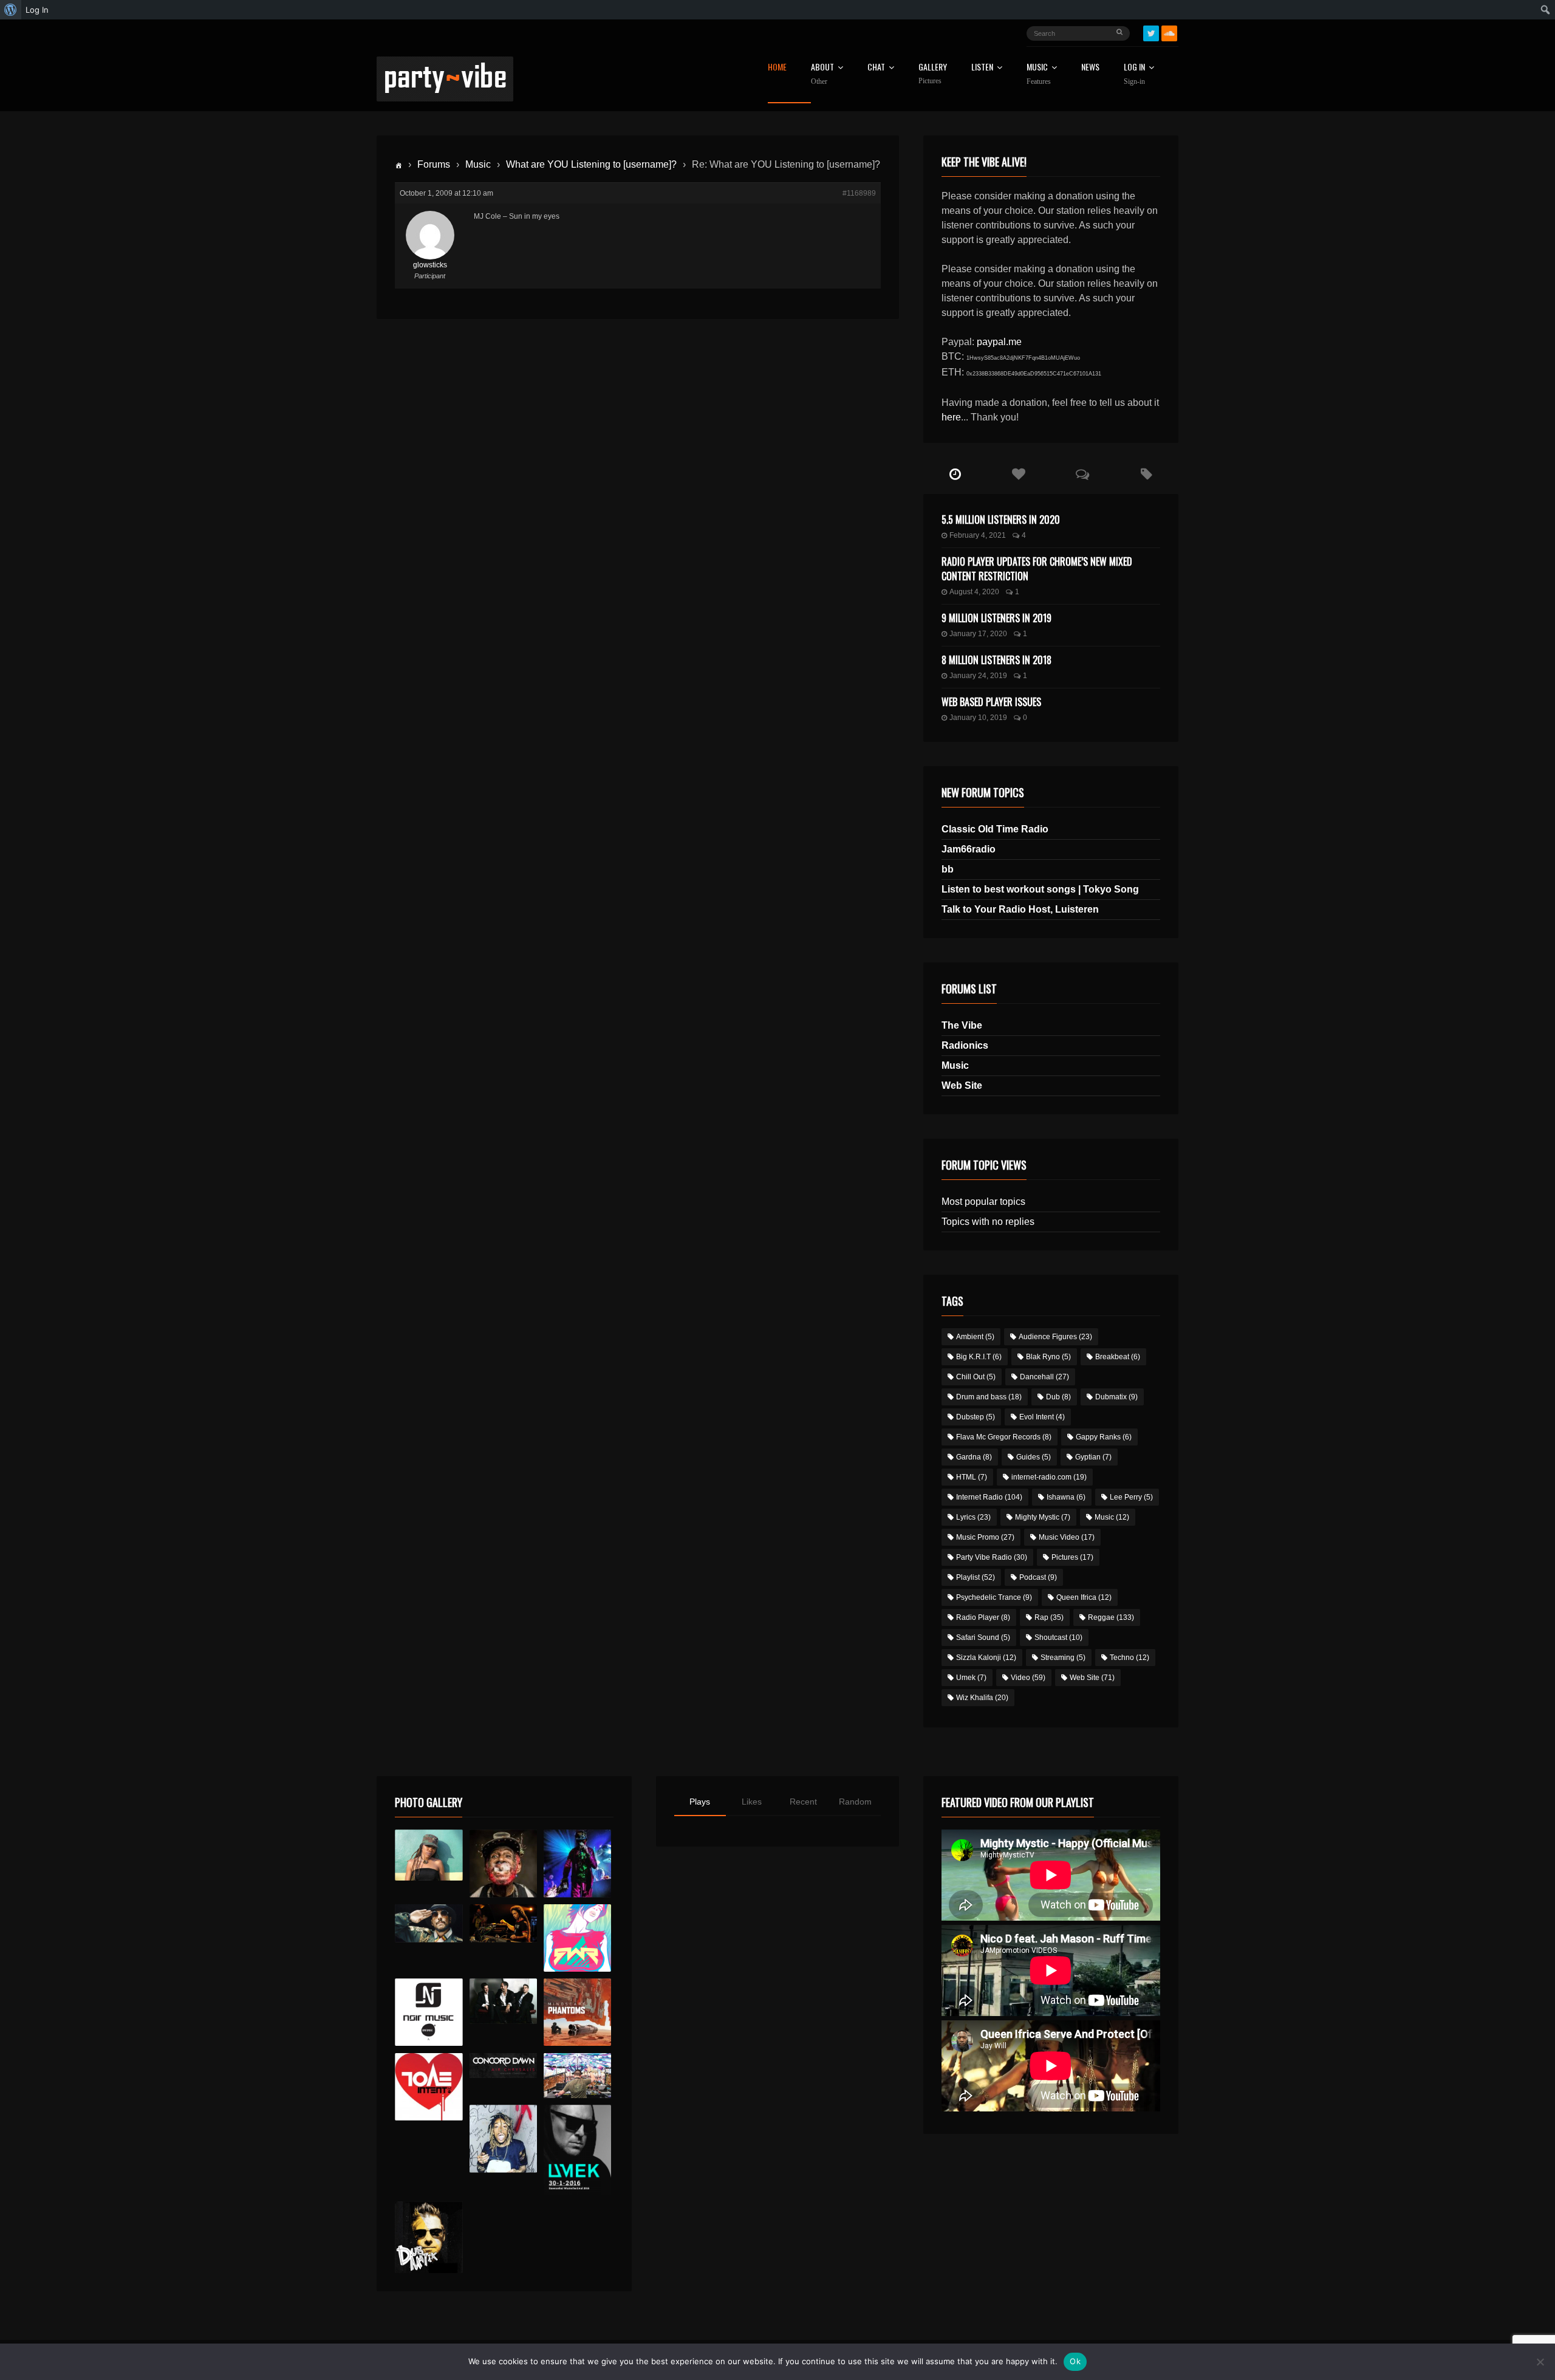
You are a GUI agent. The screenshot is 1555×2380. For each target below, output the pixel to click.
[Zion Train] (503, 1923)
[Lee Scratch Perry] (503, 1863)
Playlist (976, 1577)
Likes (752, 1802)
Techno (1130, 1658)
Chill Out (976, 1377)
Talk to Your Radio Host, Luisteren (1020, 909)
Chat (876, 68)
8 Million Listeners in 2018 (996, 660)
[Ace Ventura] (577, 2076)
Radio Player (983, 1617)
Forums (434, 164)
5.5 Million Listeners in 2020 (1001, 520)
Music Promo (985, 1537)
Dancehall (1044, 1377)
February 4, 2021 (978, 535)
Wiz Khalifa (982, 1698)
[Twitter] (1151, 33)
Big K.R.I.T (979, 1357)
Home (777, 68)
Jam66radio (969, 849)
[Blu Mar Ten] (503, 2001)
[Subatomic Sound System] (577, 1863)
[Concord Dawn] (503, 2066)
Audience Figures (1055, 1337)
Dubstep (976, 1417)
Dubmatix (1116, 1397)
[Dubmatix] (429, 2237)
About (822, 74)
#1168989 (859, 193)
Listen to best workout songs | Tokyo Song (1040, 889)
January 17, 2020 (978, 634)
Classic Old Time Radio (995, 829)
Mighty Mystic (1043, 1517)
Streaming (1063, 1658)
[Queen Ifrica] (429, 1855)
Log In (1134, 74)
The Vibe (962, 1025)
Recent (803, 1802)
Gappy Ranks (1104, 1437)
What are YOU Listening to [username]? (591, 164)
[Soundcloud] (1169, 33)
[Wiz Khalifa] (503, 2138)
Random (855, 1802)
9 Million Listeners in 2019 (996, 618)
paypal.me (999, 342)
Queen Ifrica (1084, 1597)
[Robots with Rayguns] (577, 1938)
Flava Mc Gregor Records (1004, 1437)
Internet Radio (989, 1497)
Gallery (933, 74)
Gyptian (1093, 1457)
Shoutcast (1058, 1638)
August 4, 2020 (974, 592)
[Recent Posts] (955, 475)
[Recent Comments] (1083, 475)
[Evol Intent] (429, 2087)
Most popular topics (983, 1202)
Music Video (1067, 1537)
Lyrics (973, 1517)
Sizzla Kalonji (986, 1658)
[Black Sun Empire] (577, 2012)
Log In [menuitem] (37, 10)
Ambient (975, 1337)
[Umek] (577, 2150)
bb (948, 869)
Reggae (1111, 1617)
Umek (971, 1678)
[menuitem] (11, 10)
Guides (1034, 1457)
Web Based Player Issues (991, 702)
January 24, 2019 (978, 676)
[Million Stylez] (429, 1923)
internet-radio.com (1049, 1477)
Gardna (974, 1457)
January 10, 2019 (978, 718)
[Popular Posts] (1019, 475)
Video (1028, 1678)
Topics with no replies (988, 1222)
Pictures (1072, 1557)
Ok (1075, 2361)
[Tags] (1147, 475)
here (951, 417)
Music (478, 164)
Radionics (965, 1045)
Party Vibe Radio (992, 1557)
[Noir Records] (429, 2012)
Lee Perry (1131, 1497)
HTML (972, 1477)
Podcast (1038, 1577)
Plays (700, 1802)
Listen (982, 68)
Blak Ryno (1048, 1357)
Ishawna (1066, 1497)
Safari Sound (983, 1638)
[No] (1540, 2362)
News (1090, 68)
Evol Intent (1042, 1417)
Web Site (962, 1085)
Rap (1049, 1617)
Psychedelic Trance (994, 1597)
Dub (1058, 1397)
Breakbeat (1118, 1357)
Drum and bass (989, 1397)
